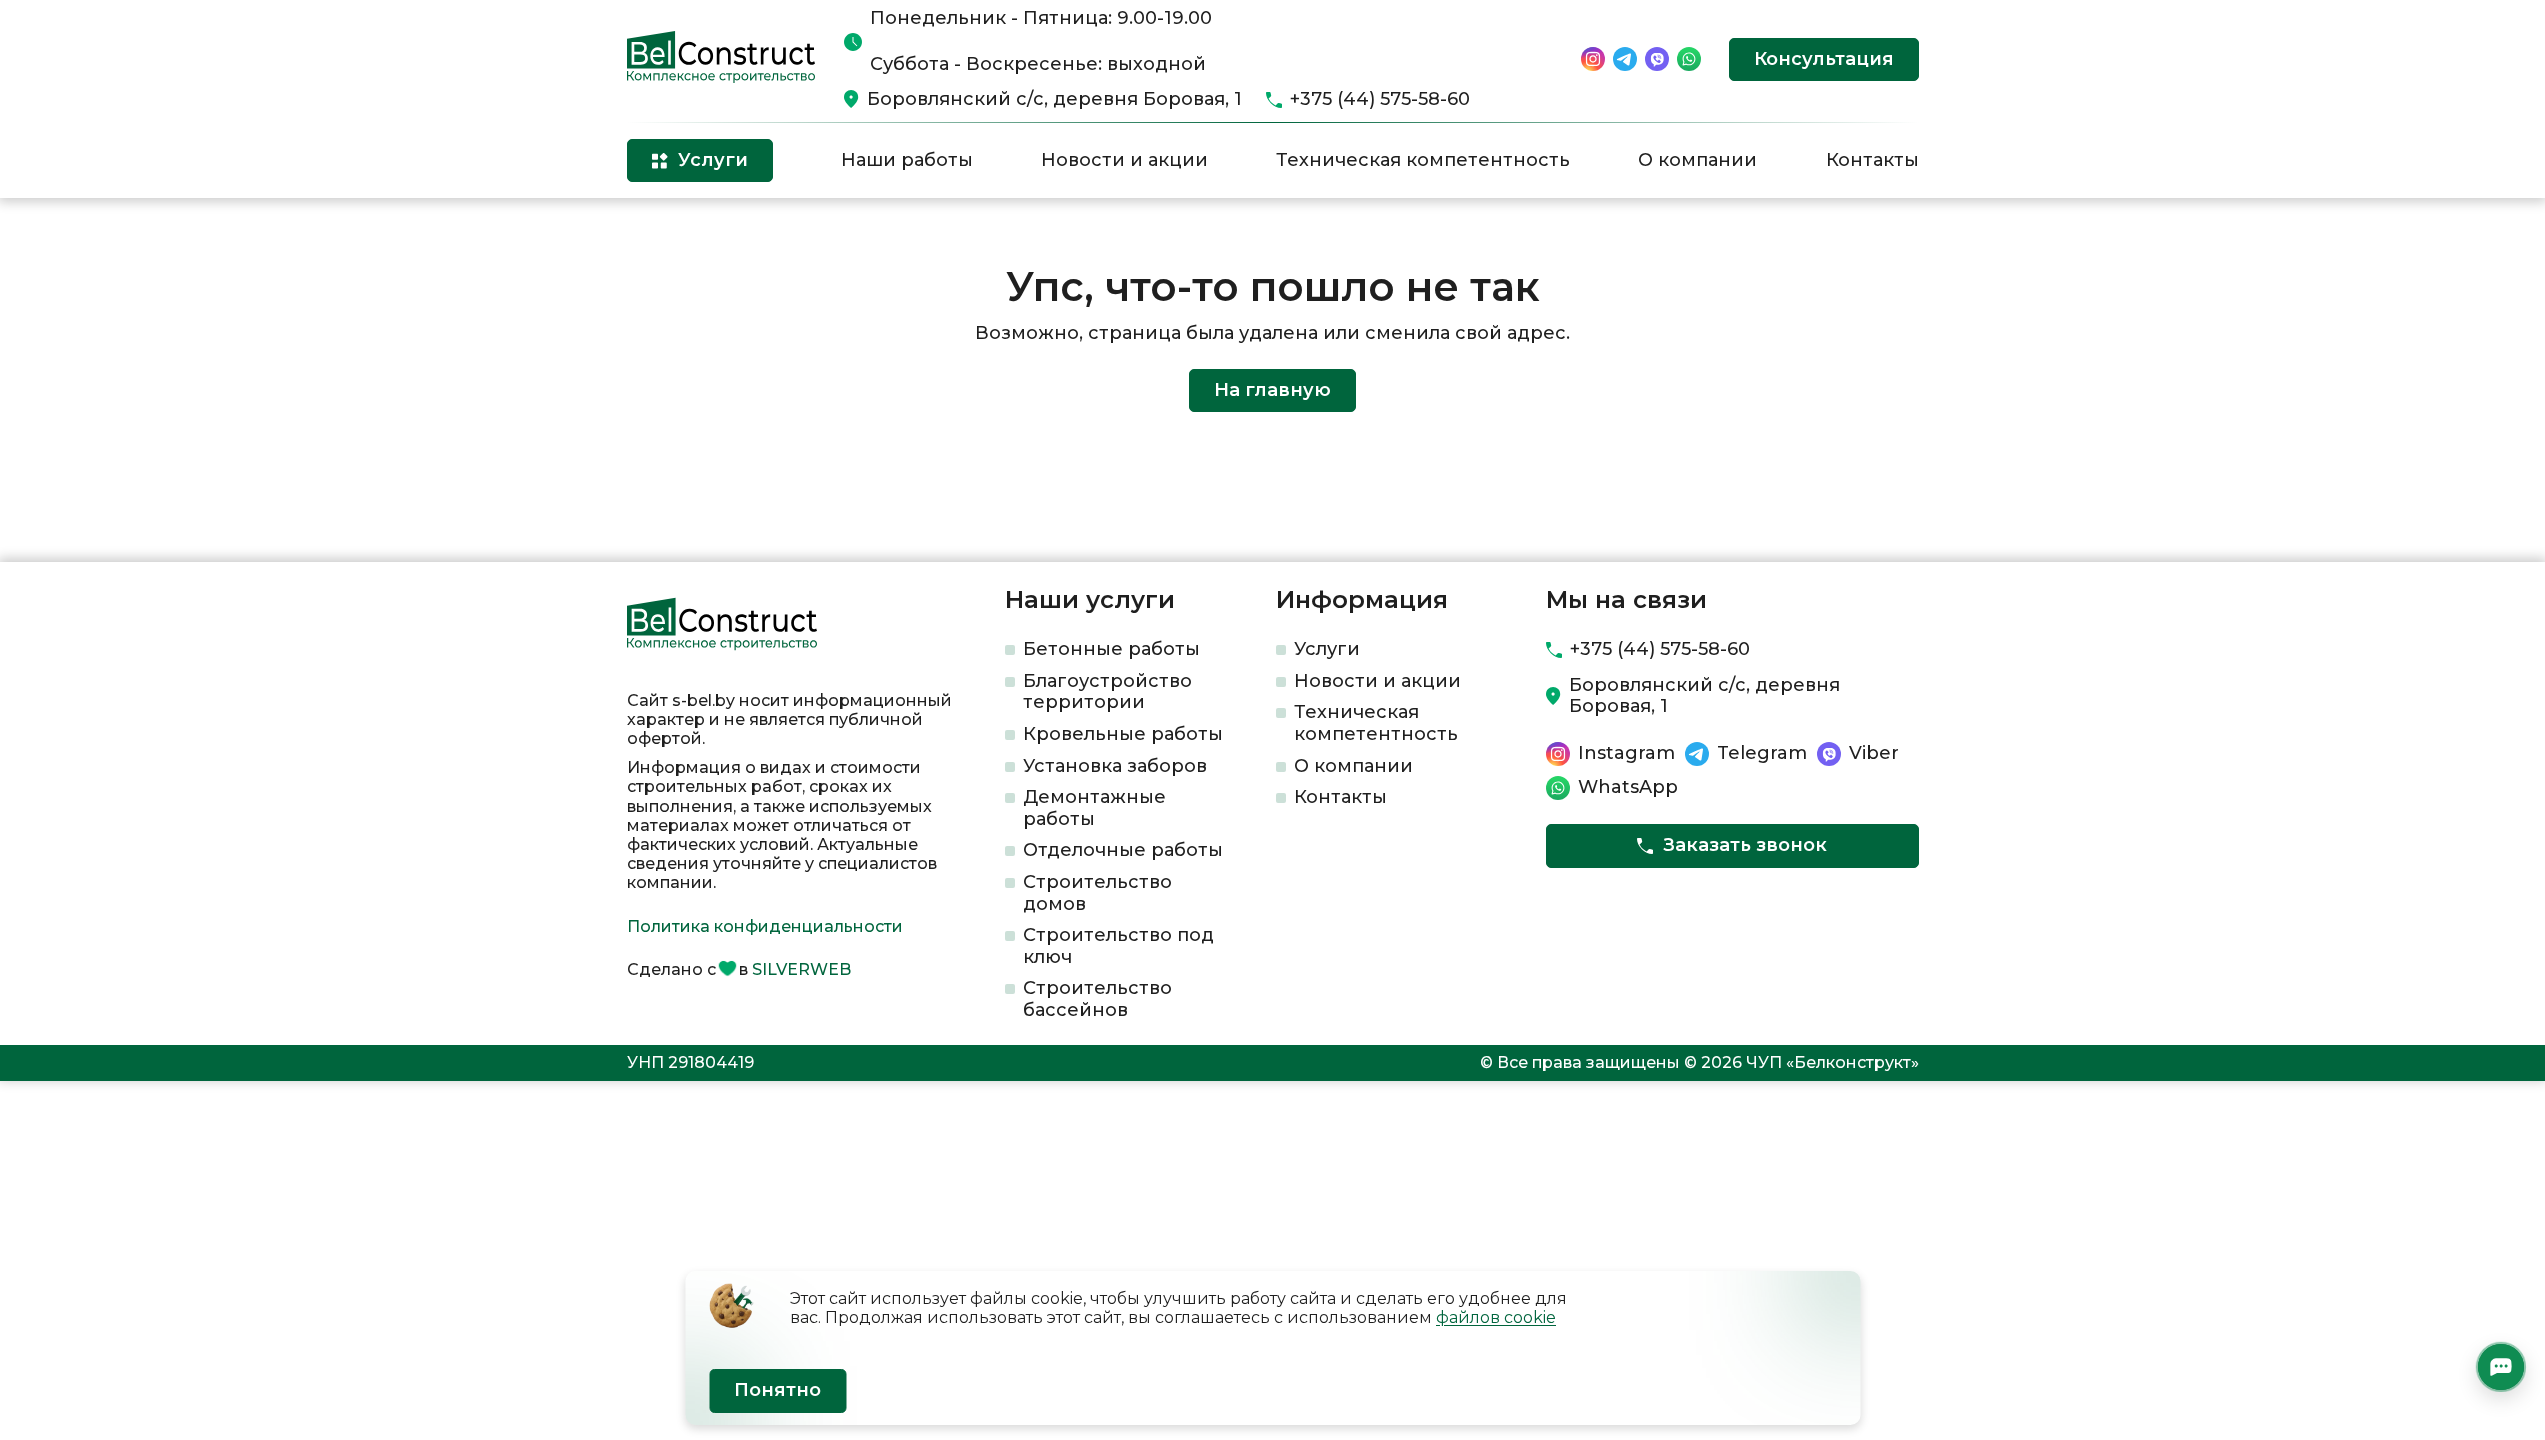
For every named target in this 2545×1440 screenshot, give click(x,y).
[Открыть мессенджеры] (2501, 1367)
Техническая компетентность (1423, 160)
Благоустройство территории (1107, 692)
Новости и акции (1124, 160)
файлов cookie (1496, 1317)
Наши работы (907, 160)
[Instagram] (1593, 59)
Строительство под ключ (1118, 946)
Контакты (1872, 160)
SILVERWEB (801, 969)
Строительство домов (1097, 893)
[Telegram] (1625, 59)
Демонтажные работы (1094, 808)
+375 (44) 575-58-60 (1380, 99)
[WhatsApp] (1689, 59)
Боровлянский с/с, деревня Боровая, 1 (1054, 99)
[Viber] (1657, 59)
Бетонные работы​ (1111, 649)
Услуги (1327, 649)
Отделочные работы (1123, 850)
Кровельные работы (1123, 734)
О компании (1697, 160)
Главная (655, 230)
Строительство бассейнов (1097, 999)
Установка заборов (1115, 766)
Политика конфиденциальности (765, 926)
